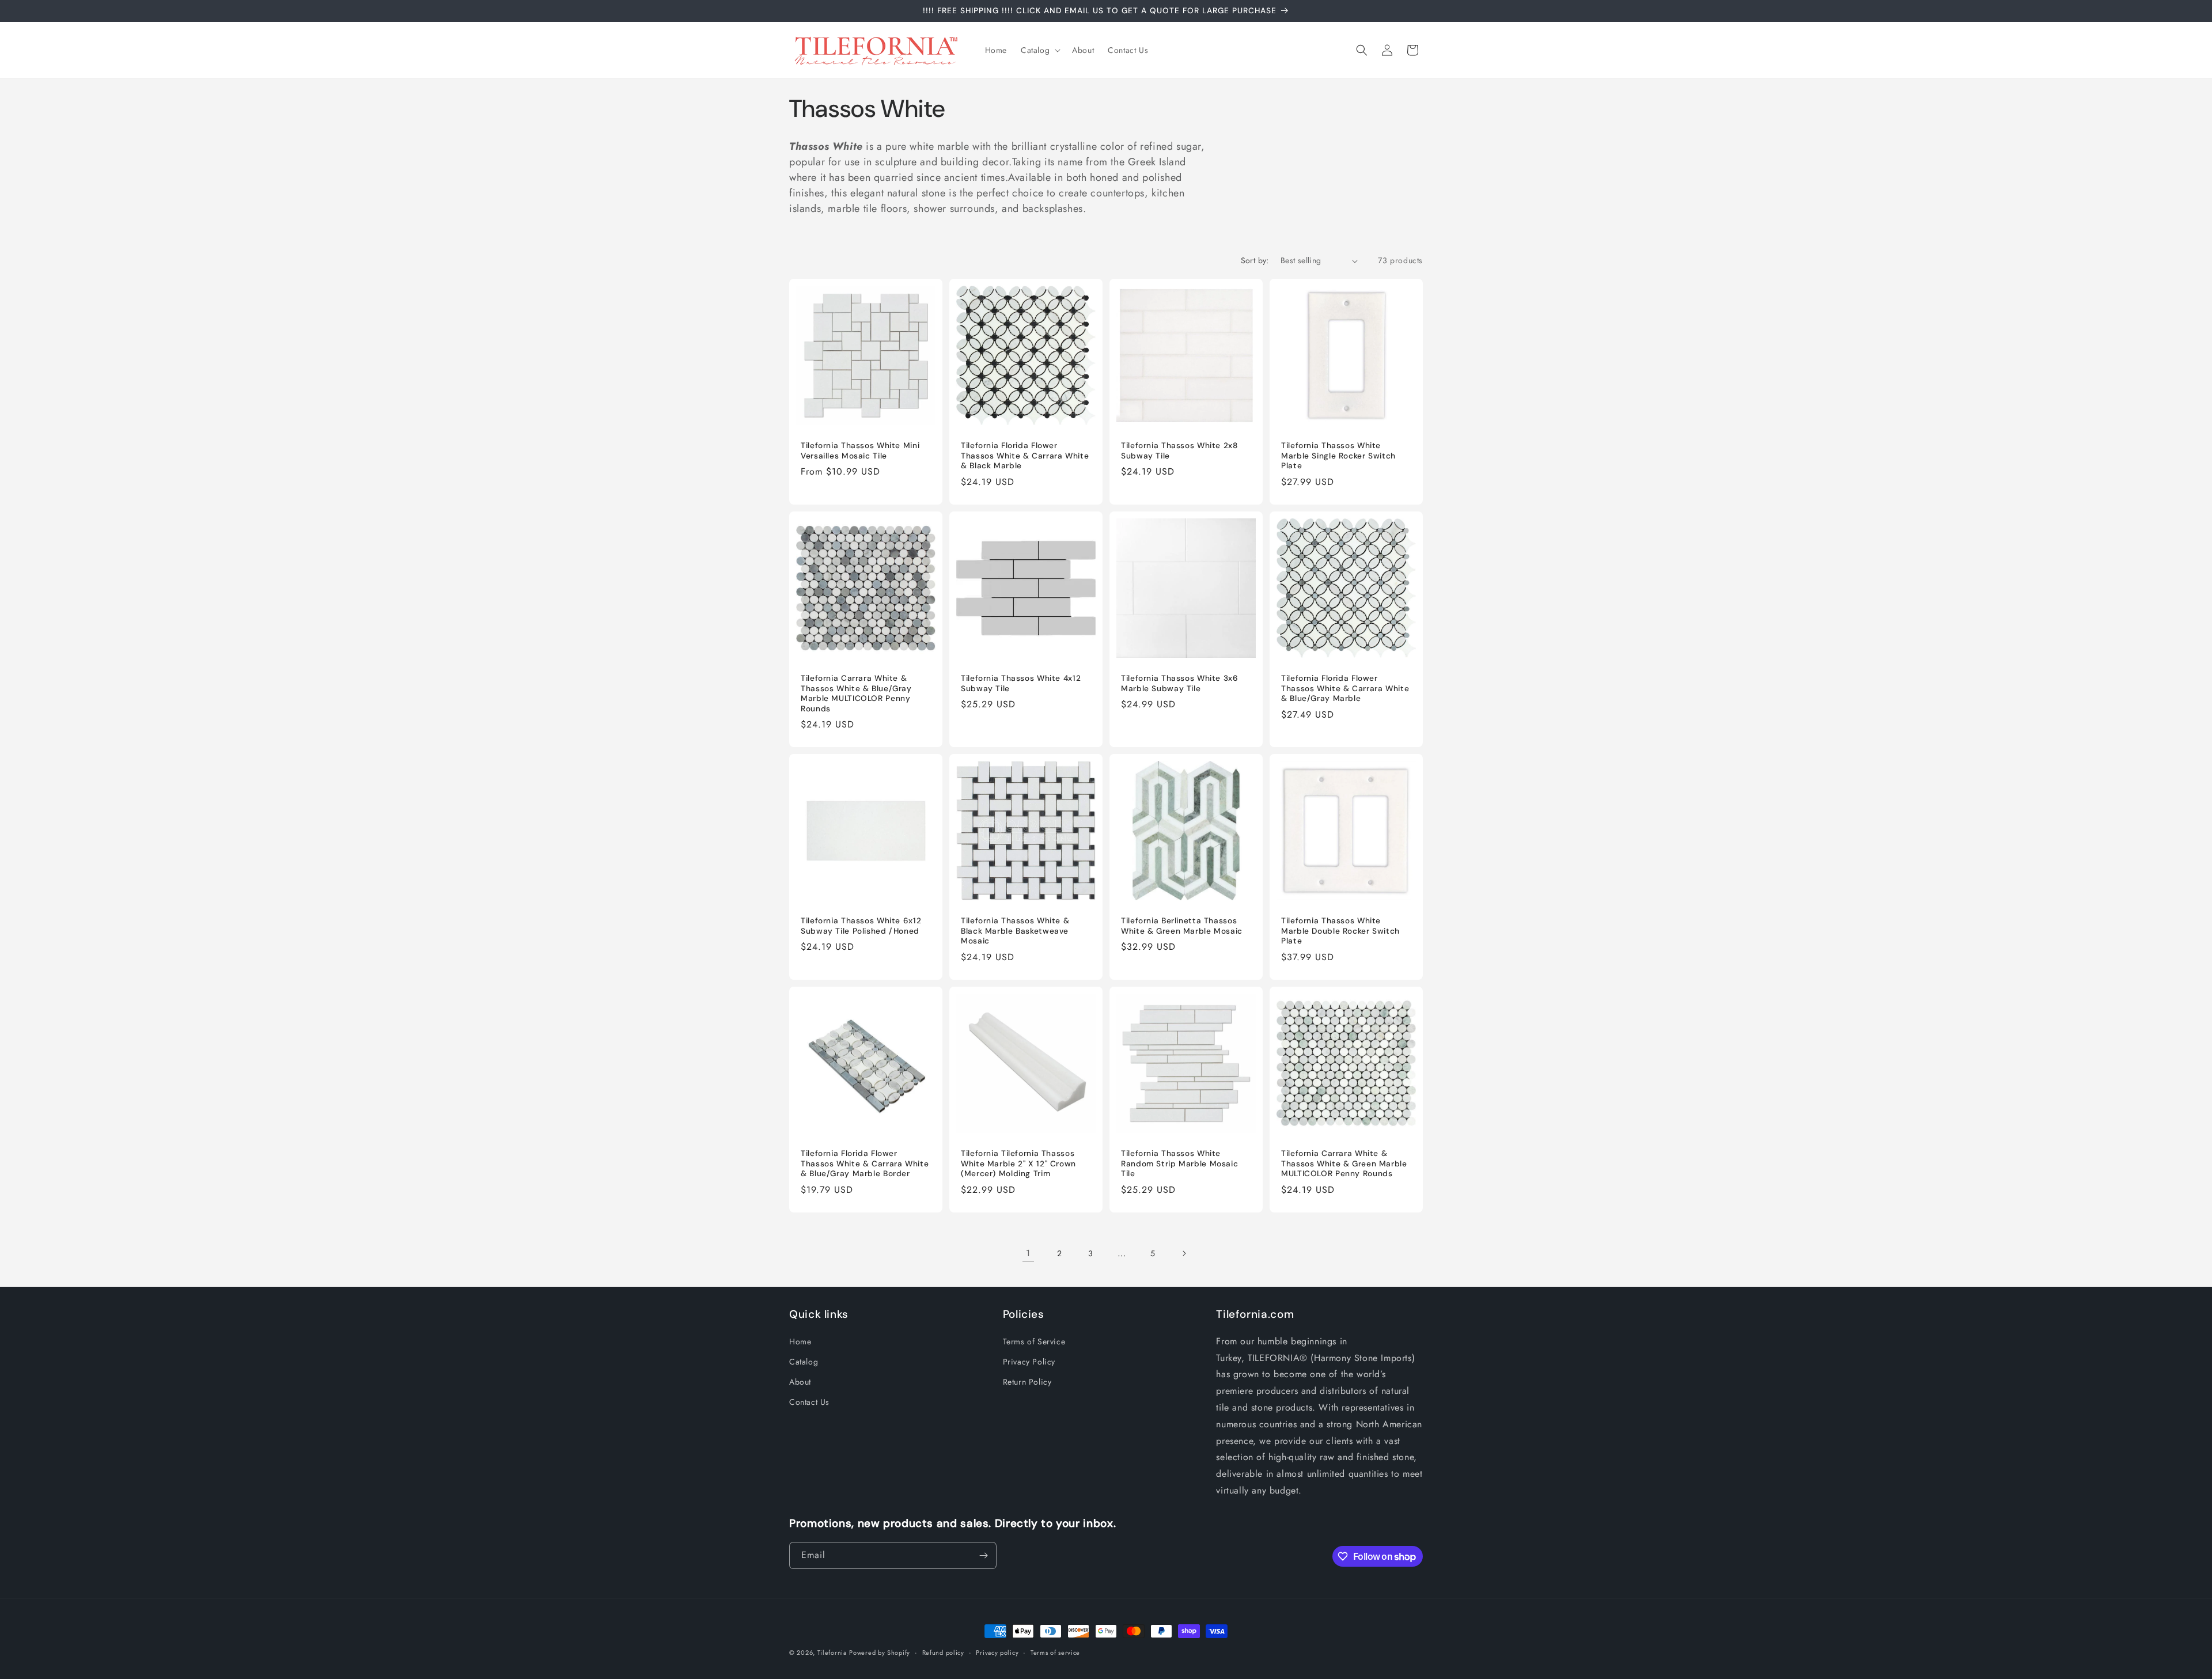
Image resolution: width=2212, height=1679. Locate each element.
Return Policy (1027, 1382)
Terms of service (1055, 1653)
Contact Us (809, 1402)
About (800, 1382)
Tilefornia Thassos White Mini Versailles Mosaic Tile (860, 451)
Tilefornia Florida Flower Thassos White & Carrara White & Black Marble (1025, 456)
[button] (1039, 50)
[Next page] (1184, 1253)
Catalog (804, 1362)
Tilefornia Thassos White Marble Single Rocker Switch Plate (1338, 456)
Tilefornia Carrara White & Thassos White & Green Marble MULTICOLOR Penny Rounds (1344, 1163)
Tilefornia (832, 1653)
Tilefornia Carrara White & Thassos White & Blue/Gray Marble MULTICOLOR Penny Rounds (856, 693)
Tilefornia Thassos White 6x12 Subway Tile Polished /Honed (861, 926)
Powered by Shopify (880, 1653)
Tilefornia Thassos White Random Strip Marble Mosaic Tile (1179, 1163)
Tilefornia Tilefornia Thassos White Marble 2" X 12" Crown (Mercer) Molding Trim (1018, 1163)
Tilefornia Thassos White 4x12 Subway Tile (1021, 683)
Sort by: (1255, 260)
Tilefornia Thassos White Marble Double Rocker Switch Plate (1340, 931)
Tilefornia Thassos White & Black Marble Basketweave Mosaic (1015, 931)
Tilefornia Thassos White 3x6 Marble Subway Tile (1180, 683)
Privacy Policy (1029, 1362)
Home (800, 1341)
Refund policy (943, 1653)
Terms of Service (1034, 1341)
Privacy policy (997, 1653)
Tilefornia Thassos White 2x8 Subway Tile (1179, 451)
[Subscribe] (983, 1555)
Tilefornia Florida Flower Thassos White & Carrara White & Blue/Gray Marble (1345, 688)
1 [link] (1028, 1253)
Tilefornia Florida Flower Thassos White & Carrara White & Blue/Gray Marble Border (865, 1163)
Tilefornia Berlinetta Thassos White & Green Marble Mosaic (1182, 926)
